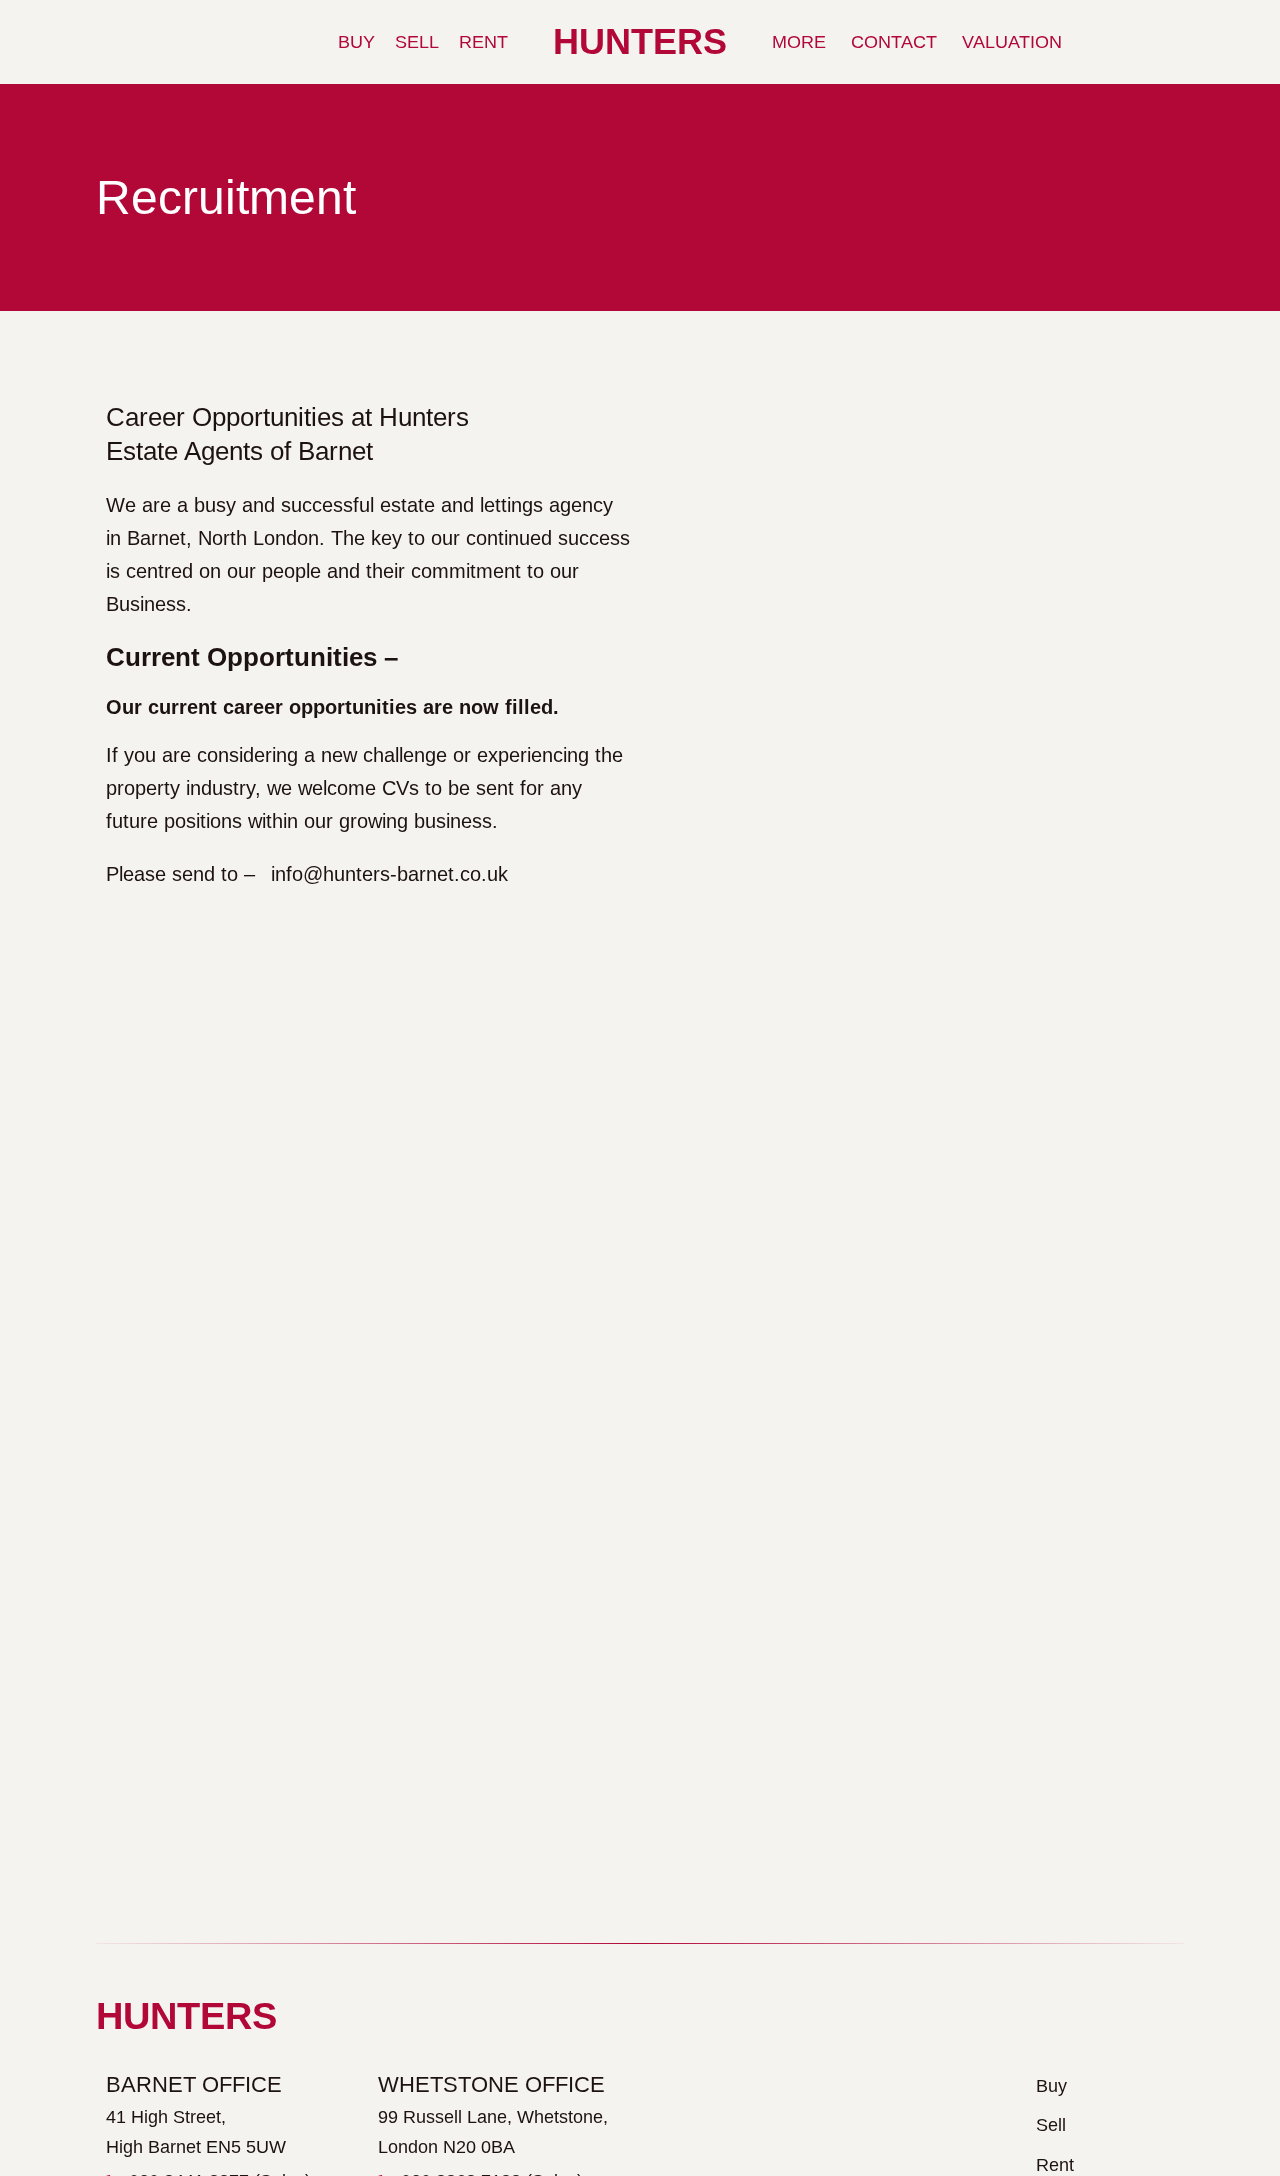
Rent (483, 42)
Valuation (1012, 42)
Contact (894, 42)
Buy (356, 42)
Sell (417, 42)
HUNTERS (640, 41)
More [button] (799, 42)
